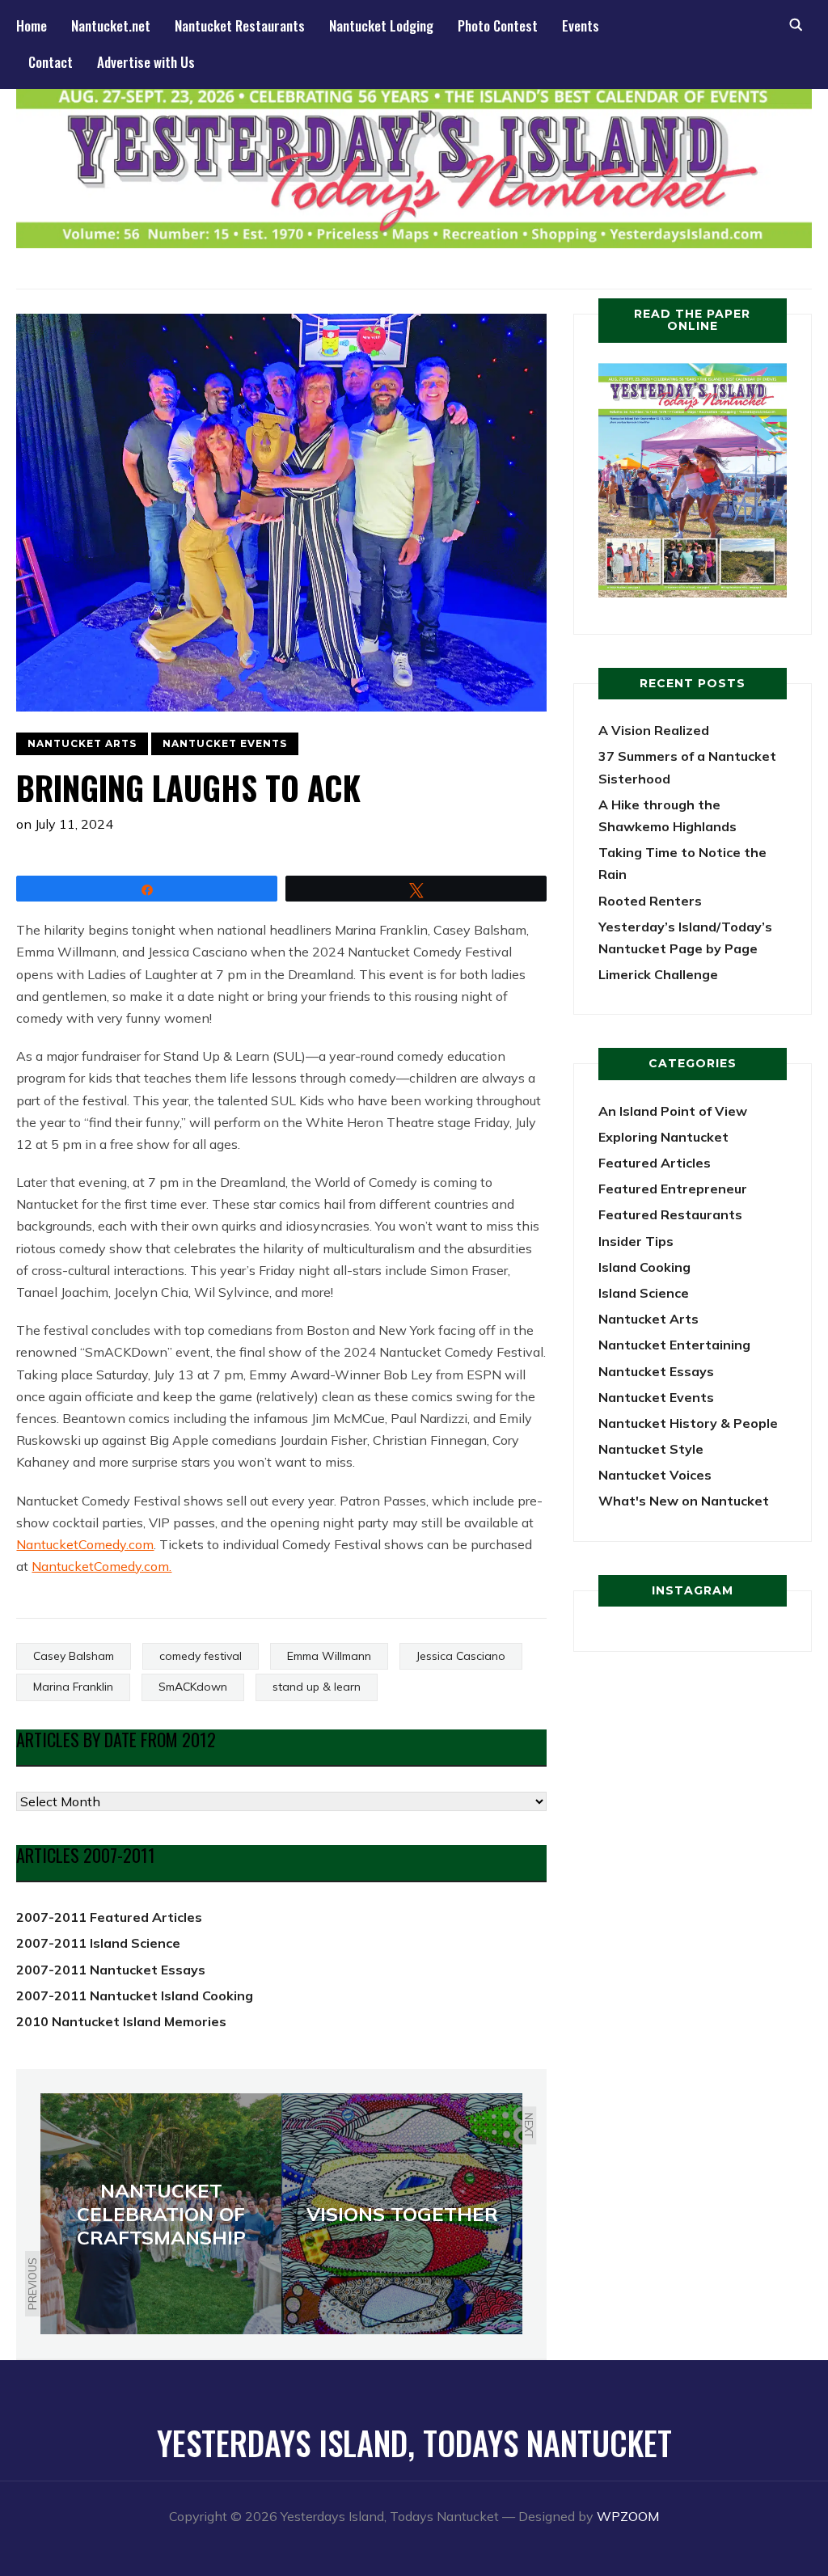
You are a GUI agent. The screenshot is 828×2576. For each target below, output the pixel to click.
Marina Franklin (73, 1687)
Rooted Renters (650, 901)
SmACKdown (193, 1687)
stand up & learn (317, 1687)
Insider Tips (636, 1241)
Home (32, 25)
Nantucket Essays (656, 1371)
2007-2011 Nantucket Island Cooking (135, 1995)
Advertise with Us (146, 62)
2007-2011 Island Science (98, 1943)
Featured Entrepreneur (673, 1189)
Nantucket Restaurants (240, 25)
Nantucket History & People (688, 1423)
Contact (51, 62)
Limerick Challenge (658, 974)
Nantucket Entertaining (674, 1345)
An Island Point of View (673, 1111)
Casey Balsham (74, 1656)
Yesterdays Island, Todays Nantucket (414, 2443)
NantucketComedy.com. (101, 1566)
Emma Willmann (329, 1656)
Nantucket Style (651, 1449)
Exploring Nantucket (663, 1137)
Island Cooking (644, 1267)
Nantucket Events (225, 743)
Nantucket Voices (655, 1475)
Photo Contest (498, 25)
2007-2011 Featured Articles (109, 1917)
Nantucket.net (111, 25)
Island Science (644, 1293)
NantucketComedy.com (85, 1544)
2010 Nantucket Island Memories (121, 2021)
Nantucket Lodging (381, 25)
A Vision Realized (654, 730)
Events (581, 25)
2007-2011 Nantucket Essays (111, 1970)
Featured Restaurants (670, 1214)
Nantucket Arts (82, 743)
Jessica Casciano (461, 1656)
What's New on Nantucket (684, 1501)
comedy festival (201, 1656)
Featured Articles (655, 1163)
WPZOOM (628, 2516)
